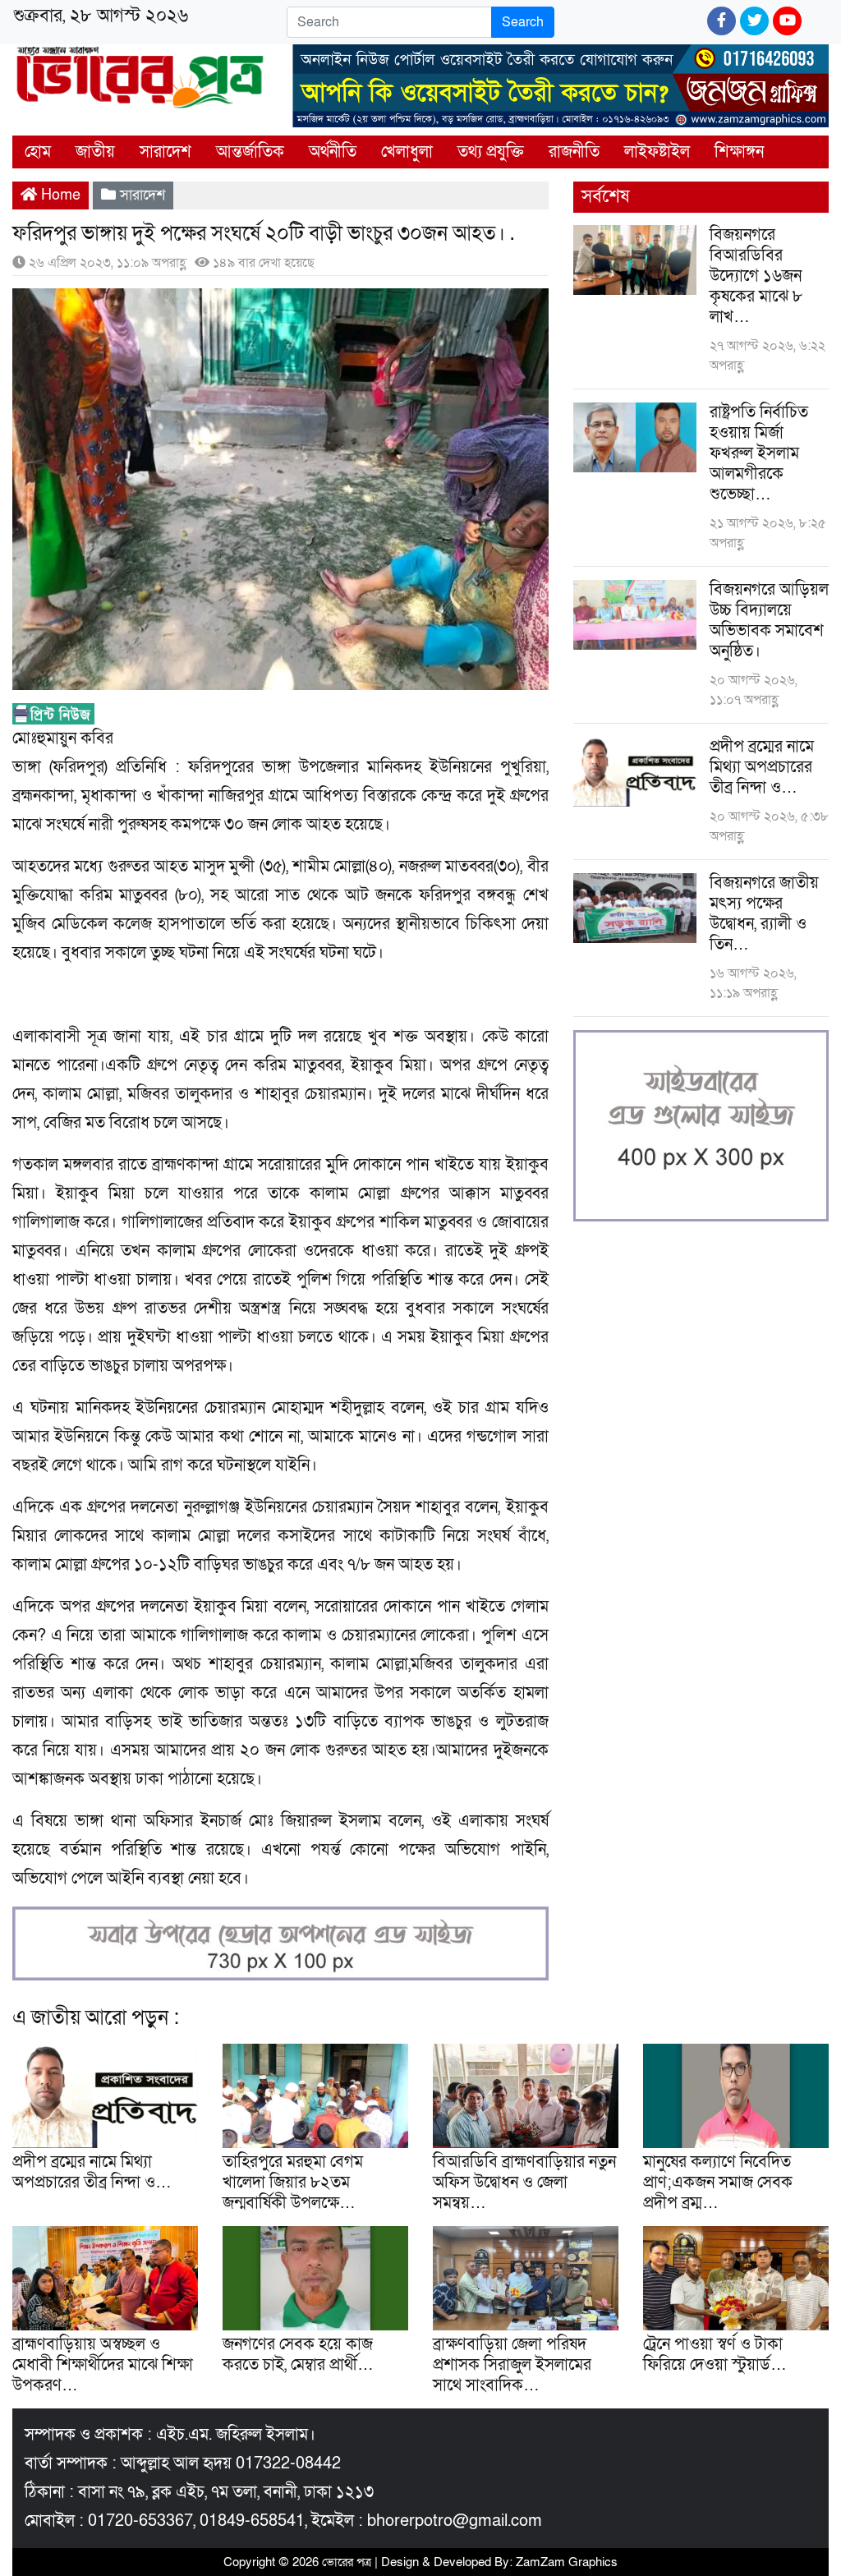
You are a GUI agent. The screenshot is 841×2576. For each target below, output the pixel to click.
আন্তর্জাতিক (250, 152)
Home (59, 195)
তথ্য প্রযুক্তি (491, 152)
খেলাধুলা (407, 152)
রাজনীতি (574, 152)
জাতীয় (95, 152)
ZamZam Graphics (567, 2562)
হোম (38, 152)
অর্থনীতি (333, 152)
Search (523, 22)
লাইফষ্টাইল (657, 152)
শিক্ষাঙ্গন (739, 152)
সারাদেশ (165, 152)
